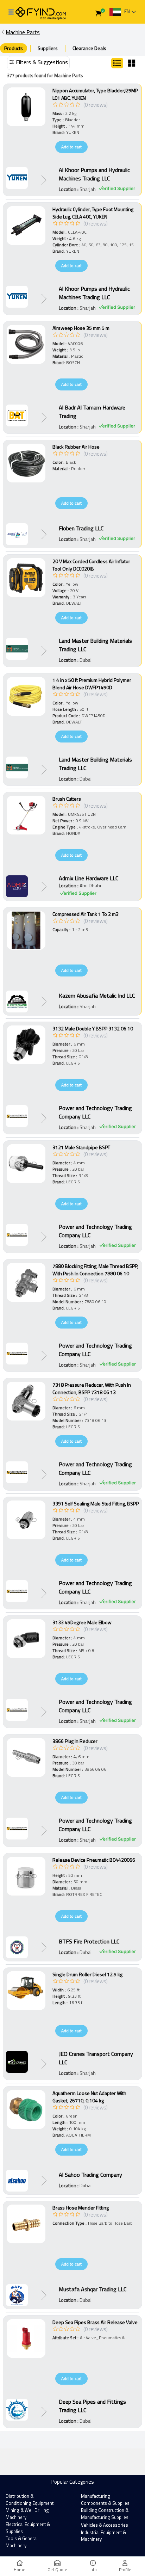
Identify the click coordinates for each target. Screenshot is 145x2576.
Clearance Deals (89, 48)
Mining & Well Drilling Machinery (27, 2514)
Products (14, 48)
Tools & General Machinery (22, 2542)
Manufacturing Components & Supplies (105, 2500)
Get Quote (57, 2569)
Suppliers (48, 48)
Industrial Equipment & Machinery (103, 2536)
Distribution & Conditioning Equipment (30, 2500)
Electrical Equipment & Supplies (28, 2528)
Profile (125, 2569)
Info (93, 2569)
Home (20, 2569)
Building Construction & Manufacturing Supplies (105, 2514)
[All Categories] (11, 12)
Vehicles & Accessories (105, 2525)
